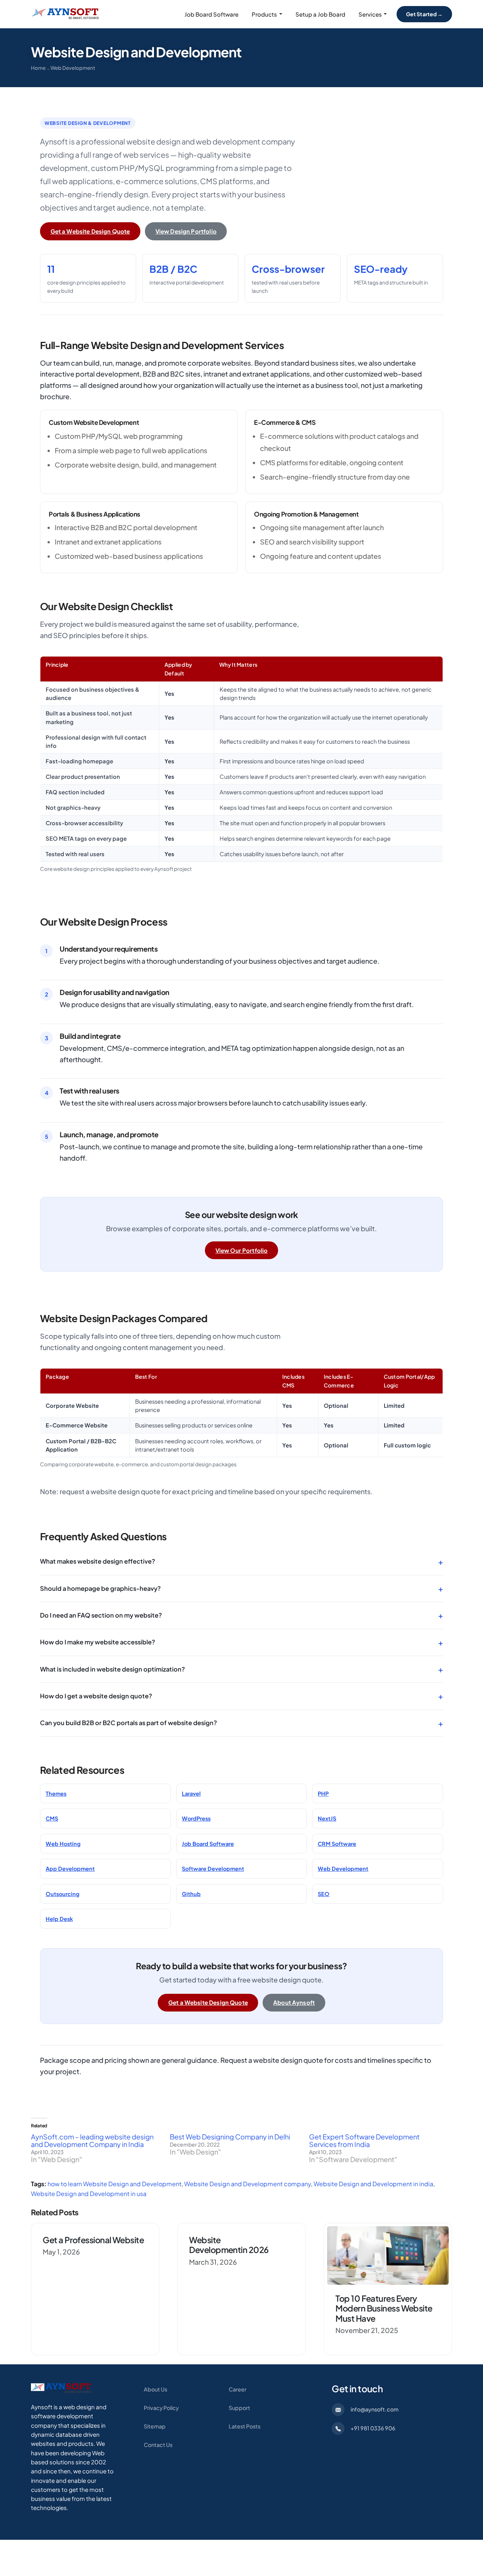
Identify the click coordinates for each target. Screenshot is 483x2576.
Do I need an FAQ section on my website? (241, 1615)
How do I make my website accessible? (241, 1642)
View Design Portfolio (186, 231)
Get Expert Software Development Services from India (364, 2140)
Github (191, 1894)
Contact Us (158, 2445)
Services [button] (370, 14)
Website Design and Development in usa (89, 2194)
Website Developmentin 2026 (229, 2245)
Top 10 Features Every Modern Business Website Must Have (384, 2308)
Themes (56, 1793)
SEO (324, 1894)
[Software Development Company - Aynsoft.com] (61, 2388)
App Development (70, 1869)
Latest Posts (245, 2426)
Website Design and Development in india (373, 2184)
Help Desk (59, 1919)
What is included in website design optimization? (241, 1669)
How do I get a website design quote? (241, 1696)
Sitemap (155, 2426)
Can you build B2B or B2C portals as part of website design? (241, 1723)
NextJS (327, 1818)
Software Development (213, 1869)
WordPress (196, 1818)
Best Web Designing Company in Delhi (230, 2137)
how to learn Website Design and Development (115, 2184)
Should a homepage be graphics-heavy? (241, 1588)
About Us (155, 2389)
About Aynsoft (294, 2002)
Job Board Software (212, 14)
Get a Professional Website (93, 2240)
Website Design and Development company (248, 2184)
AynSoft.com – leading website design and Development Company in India (92, 2140)
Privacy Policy (161, 2408)
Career (238, 2389)
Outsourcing (62, 1894)
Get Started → (425, 14)
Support (239, 2408)
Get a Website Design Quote (90, 231)
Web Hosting (63, 1844)
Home (38, 68)
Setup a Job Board (320, 14)
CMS (52, 1818)
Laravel (191, 1793)
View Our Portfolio (242, 1250)
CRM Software (337, 1844)
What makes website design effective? (241, 1562)
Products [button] (264, 14)
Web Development (73, 68)
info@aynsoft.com (375, 2409)
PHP (323, 1793)
